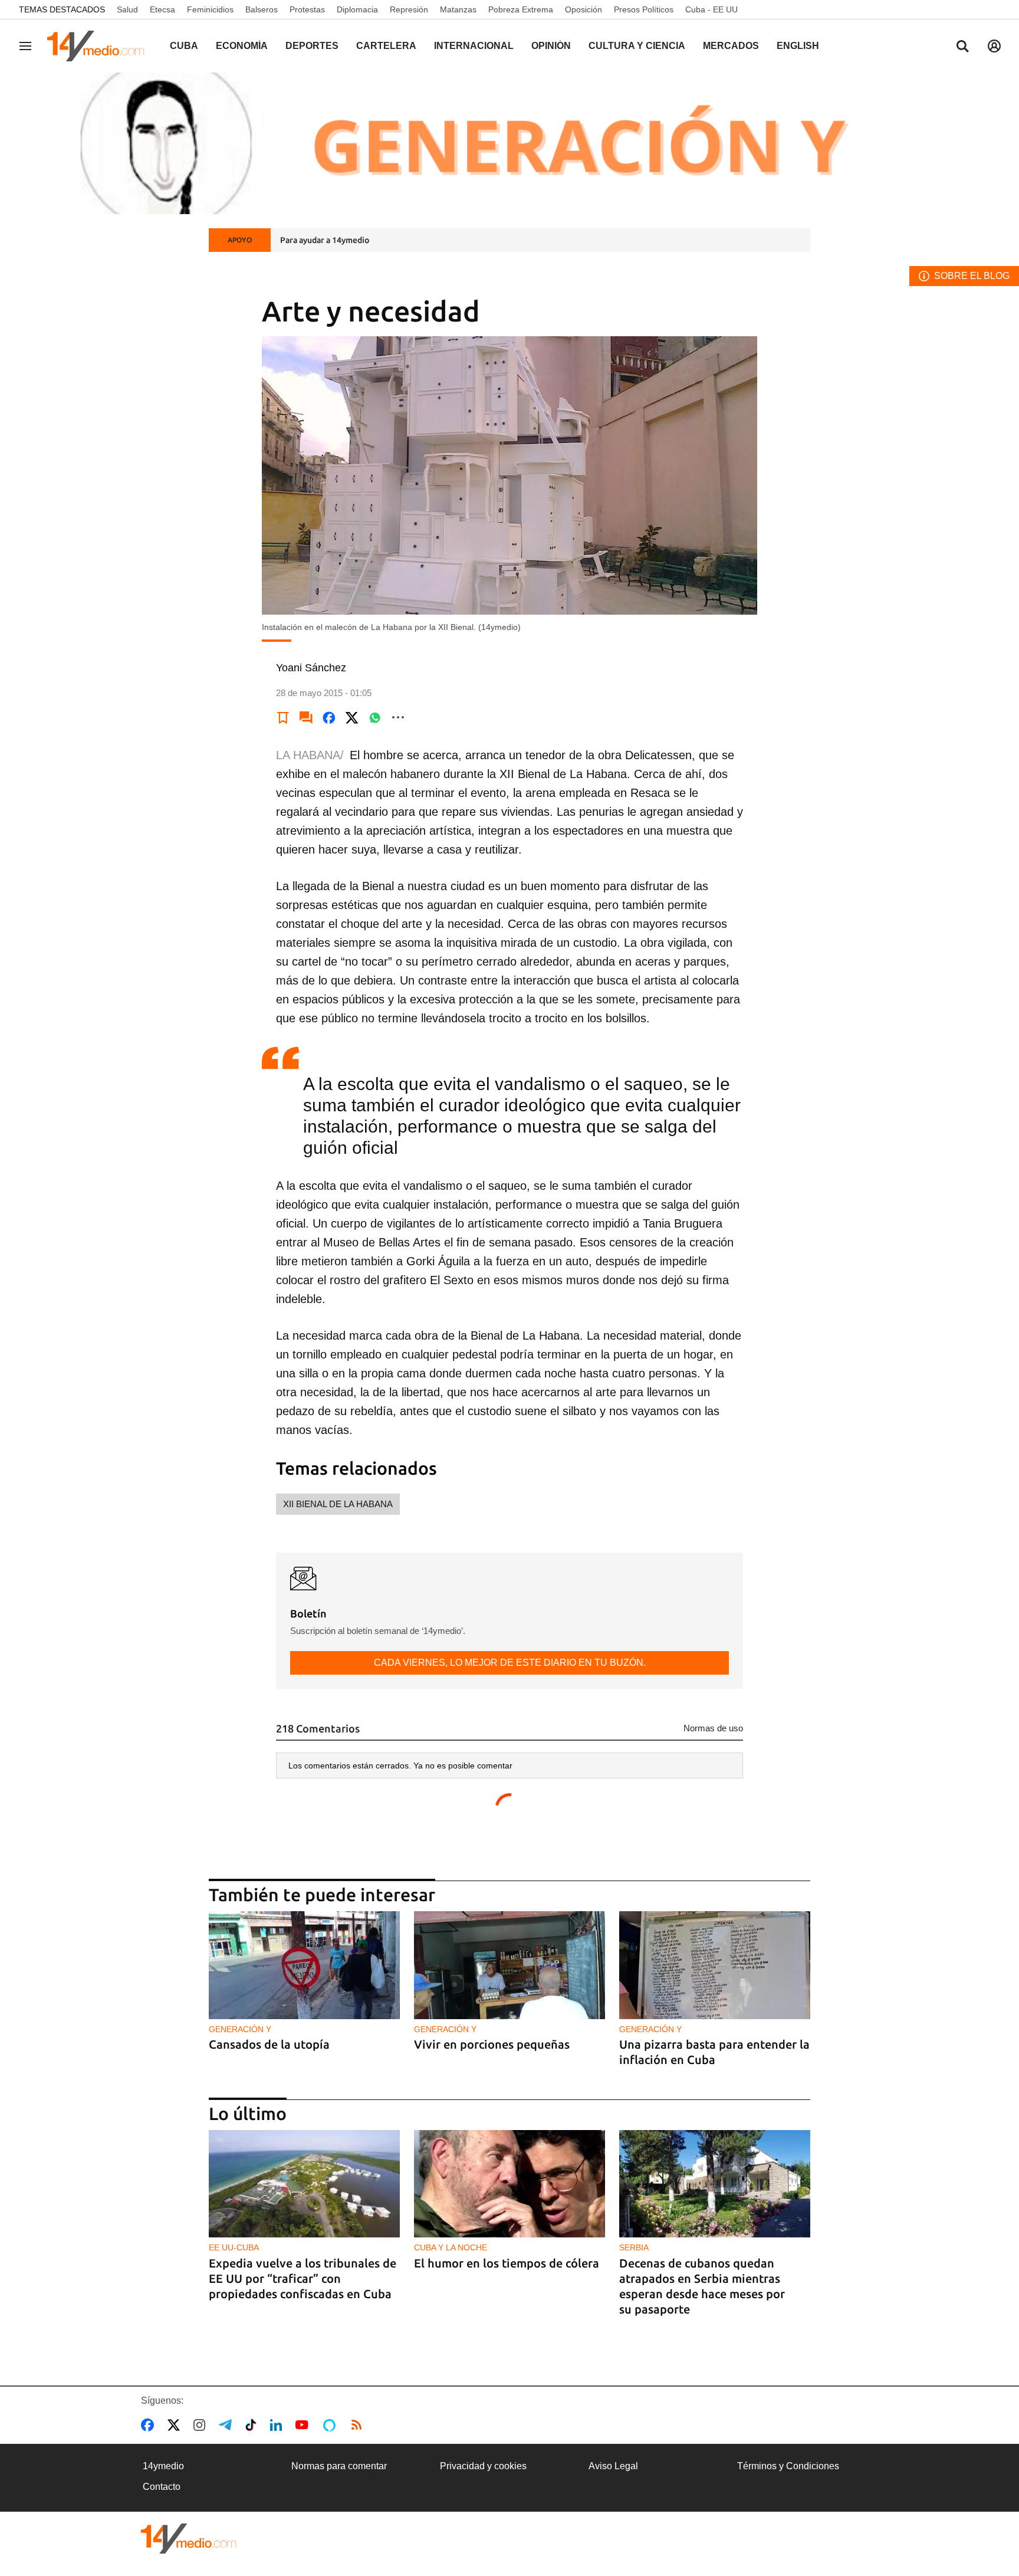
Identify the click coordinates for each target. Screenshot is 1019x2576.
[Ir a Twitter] (176, 2425)
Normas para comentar (339, 2466)
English (798, 46)
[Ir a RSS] (359, 2425)
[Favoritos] (283, 717)
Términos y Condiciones (788, 2466)
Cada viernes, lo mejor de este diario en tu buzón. (510, 1663)
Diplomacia (357, 9)
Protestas (307, 9)
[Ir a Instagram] (202, 2425)
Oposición (584, 9)
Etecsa (162, 9)
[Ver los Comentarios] (306, 717)
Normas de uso (713, 1728)
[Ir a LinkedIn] (278, 2425)
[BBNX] (189, 2539)
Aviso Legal (613, 2466)
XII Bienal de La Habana (338, 1504)
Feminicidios (210, 9)
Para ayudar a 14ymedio (325, 240)
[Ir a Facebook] (150, 2425)
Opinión (551, 46)
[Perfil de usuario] (994, 46)
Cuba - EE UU (711, 9)
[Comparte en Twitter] (352, 717)
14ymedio (163, 2466)
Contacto (162, 2487)
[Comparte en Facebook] (329, 717)
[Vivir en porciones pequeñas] (509, 1965)
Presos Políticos (644, 9)
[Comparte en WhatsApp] (375, 717)
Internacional (474, 46)
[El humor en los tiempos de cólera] (509, 2184)
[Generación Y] (509, 143)
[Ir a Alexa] (331, 2425)
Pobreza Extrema (521, 9)
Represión (409, 9)
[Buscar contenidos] (962, 47)
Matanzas (458, 9)
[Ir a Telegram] (228, 2425)
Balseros (262, 9)
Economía (242, 46)
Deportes (312, 46)
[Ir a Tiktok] (253, 2425)
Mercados (731, 46)
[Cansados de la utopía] (304, 1965)
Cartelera (386, 46)
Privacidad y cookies (483, 2466)
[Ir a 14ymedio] (100, 46)
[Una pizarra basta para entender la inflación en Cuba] (715, 1965)
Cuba (184, 46)
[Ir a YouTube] (304, 2425)
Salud (127, 9)
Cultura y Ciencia (637, 46)
